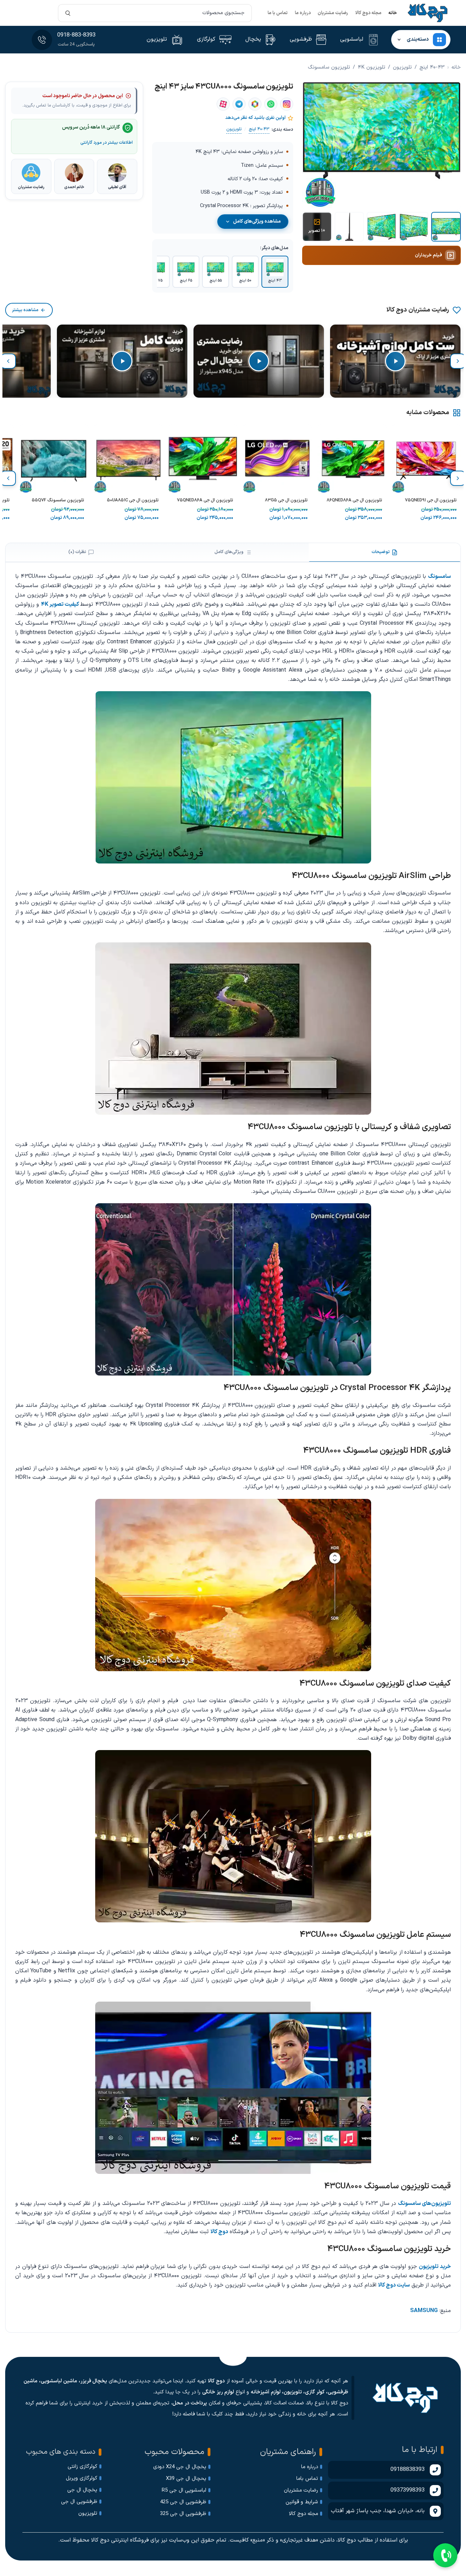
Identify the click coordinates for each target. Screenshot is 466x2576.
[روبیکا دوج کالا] (255, 104)
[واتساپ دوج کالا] (271, 104)
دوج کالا (219, 2232)
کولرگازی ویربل (82, 2478)
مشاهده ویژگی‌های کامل (257, 221)
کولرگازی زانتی (82, 2467)
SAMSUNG (424, 2311)
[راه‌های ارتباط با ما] (445, 2555)
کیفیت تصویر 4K (61, 604)
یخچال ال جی (82, 2490)
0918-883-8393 (76, 35)
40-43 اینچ (432, 67)
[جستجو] (68, 13)
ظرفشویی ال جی (79, 2502)
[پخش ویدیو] (395, 361)
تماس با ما (278, 13)
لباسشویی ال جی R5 (184, 2490)
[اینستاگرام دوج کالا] (287, 104)
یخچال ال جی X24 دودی (180, 2467)
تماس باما (307, 2479)
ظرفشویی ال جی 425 (183, 2502)
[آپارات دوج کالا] (223, 104)
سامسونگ (439, 576)
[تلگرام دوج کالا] (239, 104)
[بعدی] (8, 361)
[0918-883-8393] (42, 40)
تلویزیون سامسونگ (329, 67)
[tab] (385, 552)
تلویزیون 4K (371, 67)
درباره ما (303, 13)
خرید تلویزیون (435, 2267)
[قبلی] (458, 361)
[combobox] (155, 13)
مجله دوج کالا (368, 13)
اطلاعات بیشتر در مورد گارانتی (107, 142)
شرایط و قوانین (302, 2502)
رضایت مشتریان (333, 13)
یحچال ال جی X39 (186, 2479)
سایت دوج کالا (394, 2285)
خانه (393, 13)
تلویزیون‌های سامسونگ (425, 2204)
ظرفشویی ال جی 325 (183, 2514)
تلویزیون (402, 67)
